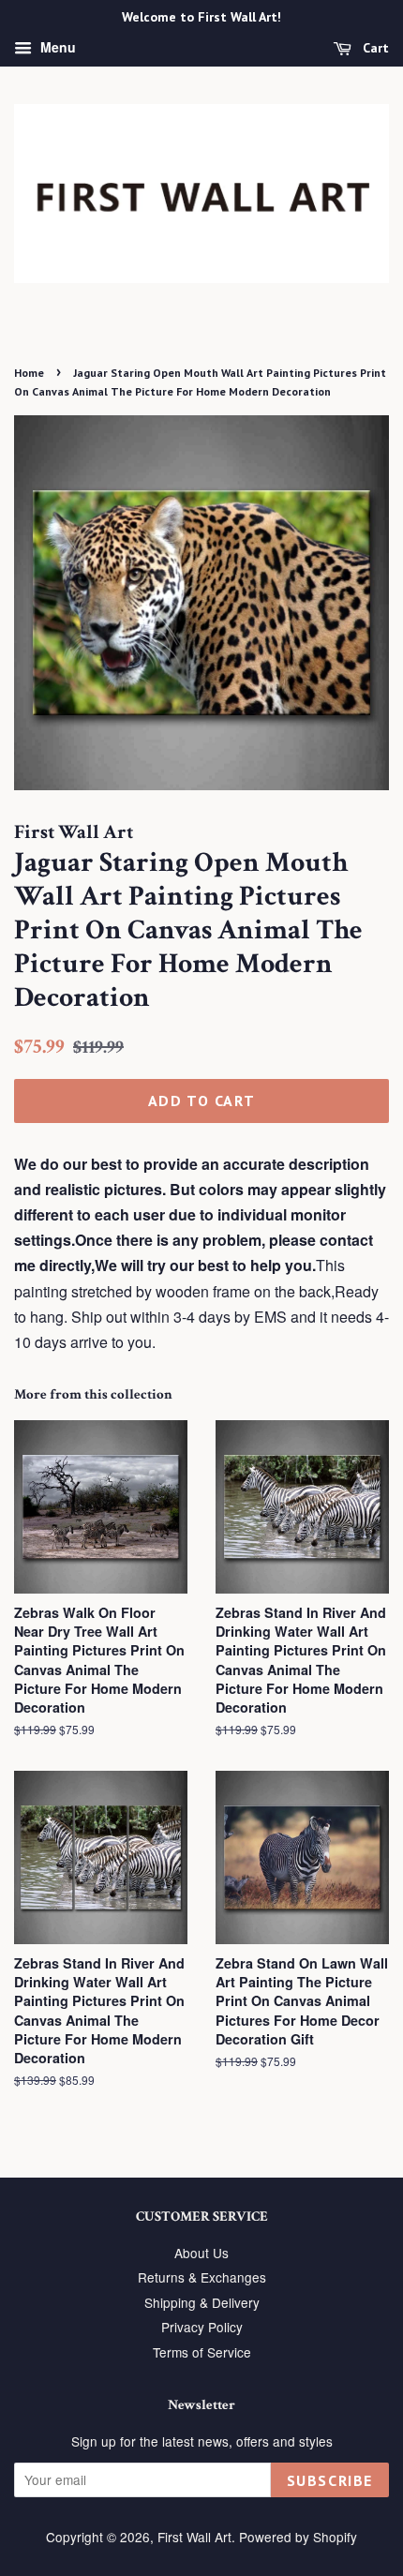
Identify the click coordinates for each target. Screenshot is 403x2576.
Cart (374, 48)
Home (29, 373)
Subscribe (330, 2480)
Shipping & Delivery (202, 2302)
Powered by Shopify (298, 2537)
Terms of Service (202, 2352)
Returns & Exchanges (202, 2277)
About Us (201, 2253)
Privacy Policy (202, 2327)
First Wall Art (194, 2537)
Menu (56, 47)
